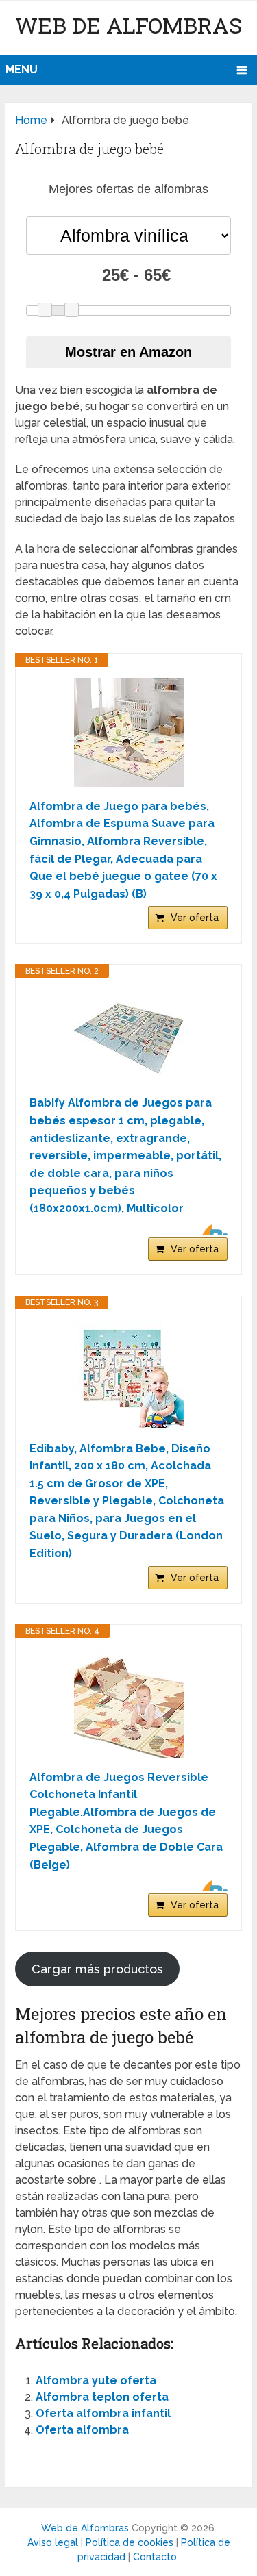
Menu (22, 70)
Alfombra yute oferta (96, 2381)
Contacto (155, 2557)
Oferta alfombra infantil (103, 2413)
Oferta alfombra (82, 2430)
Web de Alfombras (128, 25)
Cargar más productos (97, 1969)
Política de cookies (130, 2542)
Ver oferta (195, 918)
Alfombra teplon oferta (102, 2397)
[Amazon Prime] (209, 1230)
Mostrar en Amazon (128, 352)
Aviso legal (53, 2542)
